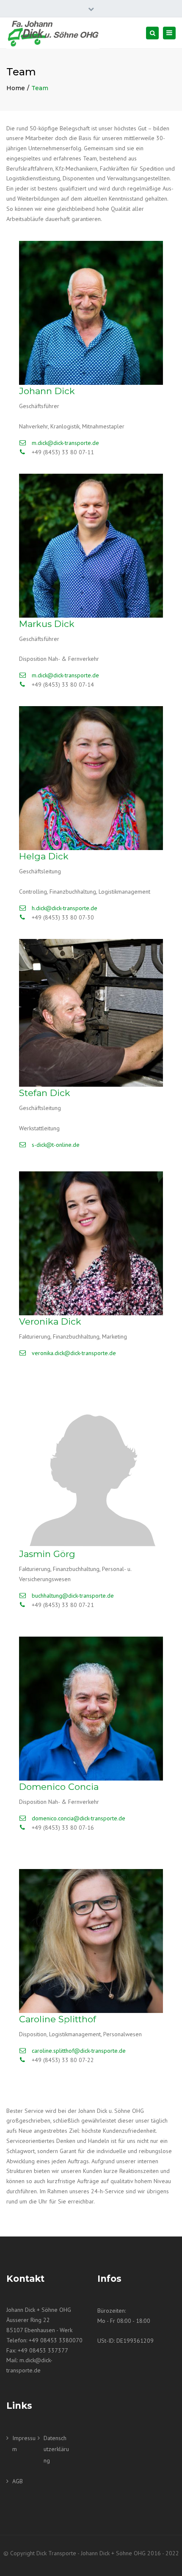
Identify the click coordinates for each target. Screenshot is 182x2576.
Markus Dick (47, 624)
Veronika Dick (50, 1321)
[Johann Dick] (91, 313)
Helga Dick (44, 856)
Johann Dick (47, 391)
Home (16, 88)
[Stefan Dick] (91, 1013)
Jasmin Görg (47, 1554)
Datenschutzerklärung (56, 2449)
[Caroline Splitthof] (91, 1941)
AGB (18, 2481)
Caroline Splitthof (58, 2019)
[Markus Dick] (91, 546)
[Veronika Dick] (91, 1243)
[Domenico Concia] (91, 1709)
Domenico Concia (59, 1787)
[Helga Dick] (91, 778)
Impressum (24, 2444)
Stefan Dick (45, 1093)
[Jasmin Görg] (91, 1476)
